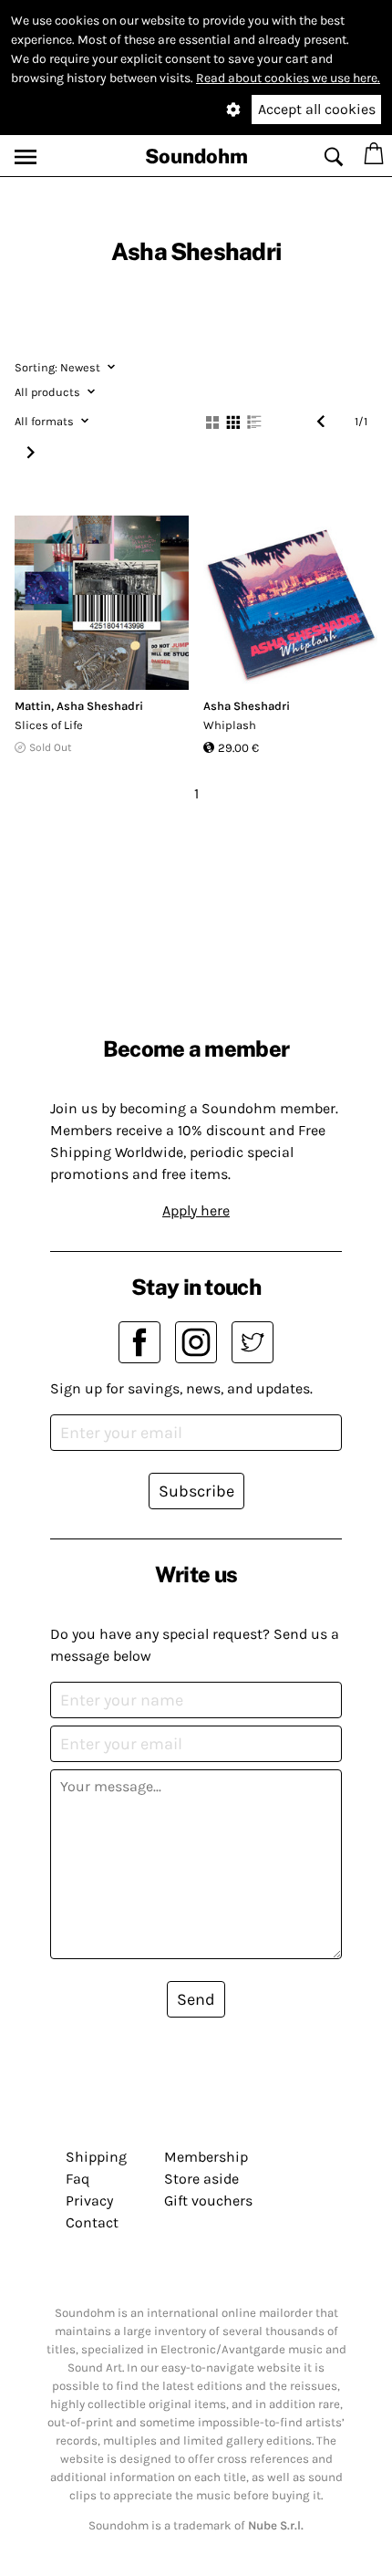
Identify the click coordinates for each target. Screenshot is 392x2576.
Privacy (89, 2201)
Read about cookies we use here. (288, 78)
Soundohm (196, 156)
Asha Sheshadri (100, 706)
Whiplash (230, 725)
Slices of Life (49, 725)
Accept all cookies (317, 109)
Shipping (96, 2157)
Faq (77, 2179)
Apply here (196, 1210)
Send (196, 1999)
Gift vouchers (208, 2201)
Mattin (33, 706)
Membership (206, 2157)
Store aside (201, 2179)
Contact (92, 2222)
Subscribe (196, 1491)
